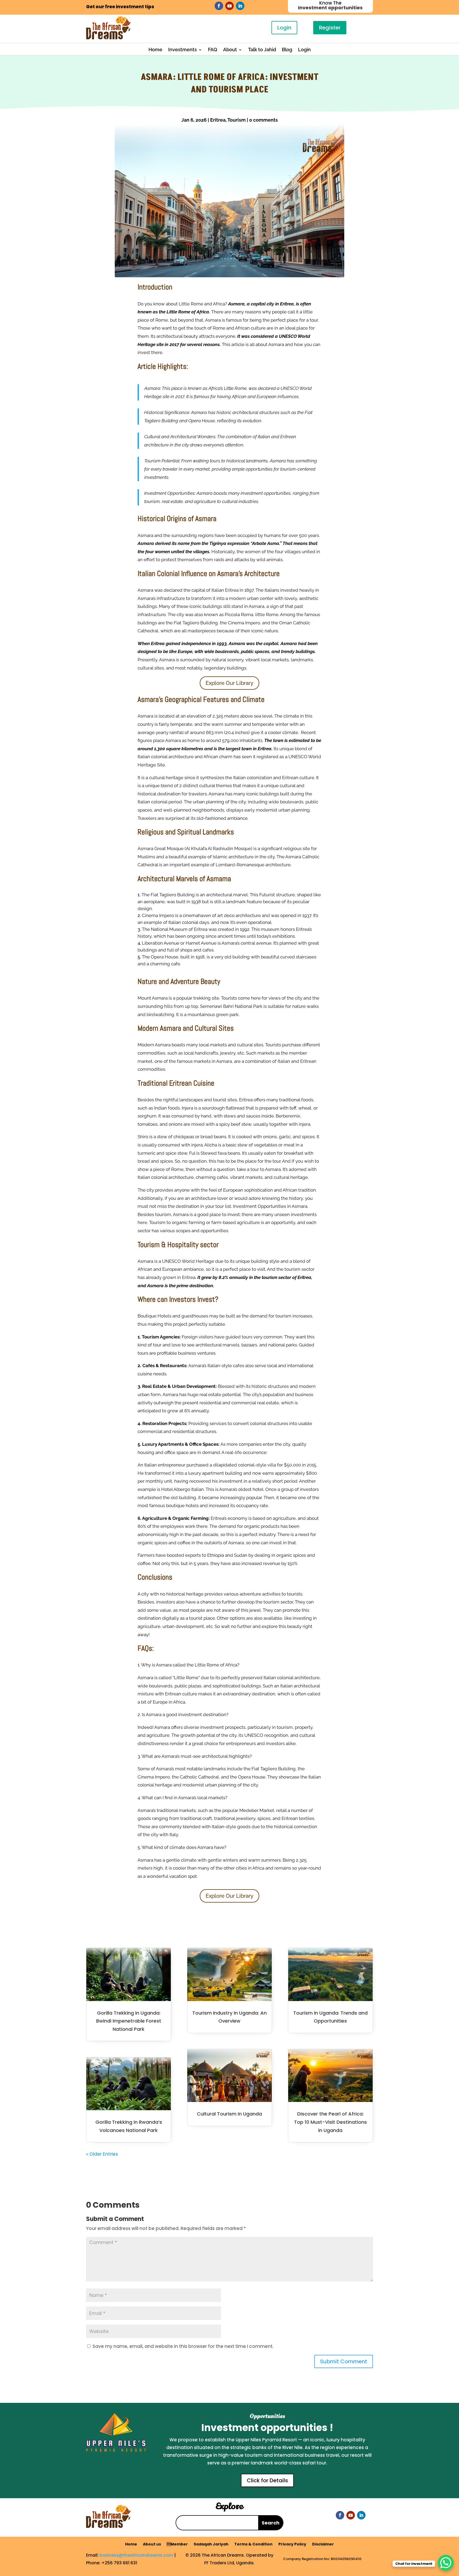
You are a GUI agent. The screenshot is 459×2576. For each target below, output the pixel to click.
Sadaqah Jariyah (211, 2545)
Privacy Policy (292, 2545)
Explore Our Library (229, 683)
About (230, 50)
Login (284, 28)
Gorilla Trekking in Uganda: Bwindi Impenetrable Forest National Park (129, 2021)
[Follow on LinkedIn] (240, 6)
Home (155, 50)
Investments (182, 50)
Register (330, 28)
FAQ (213, 50)
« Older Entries (102, 2154)
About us (152, 2545)
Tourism (237, 120)
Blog (287, 50)
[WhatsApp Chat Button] (446, 2563)
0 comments (263, 120)
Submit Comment (344, 2361)
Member (177, 2545)
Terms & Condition (253, 2545)
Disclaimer (323, 2545)
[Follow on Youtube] (229, 6)
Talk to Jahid (262, 50)
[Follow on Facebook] (219, 6)
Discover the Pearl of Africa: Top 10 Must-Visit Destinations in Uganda (330, 2122)
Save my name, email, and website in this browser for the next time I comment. (183, 2346)
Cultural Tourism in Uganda (229, 2114)
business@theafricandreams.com (136, 2555)
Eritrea (218, 120)
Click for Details (267, 2480)
